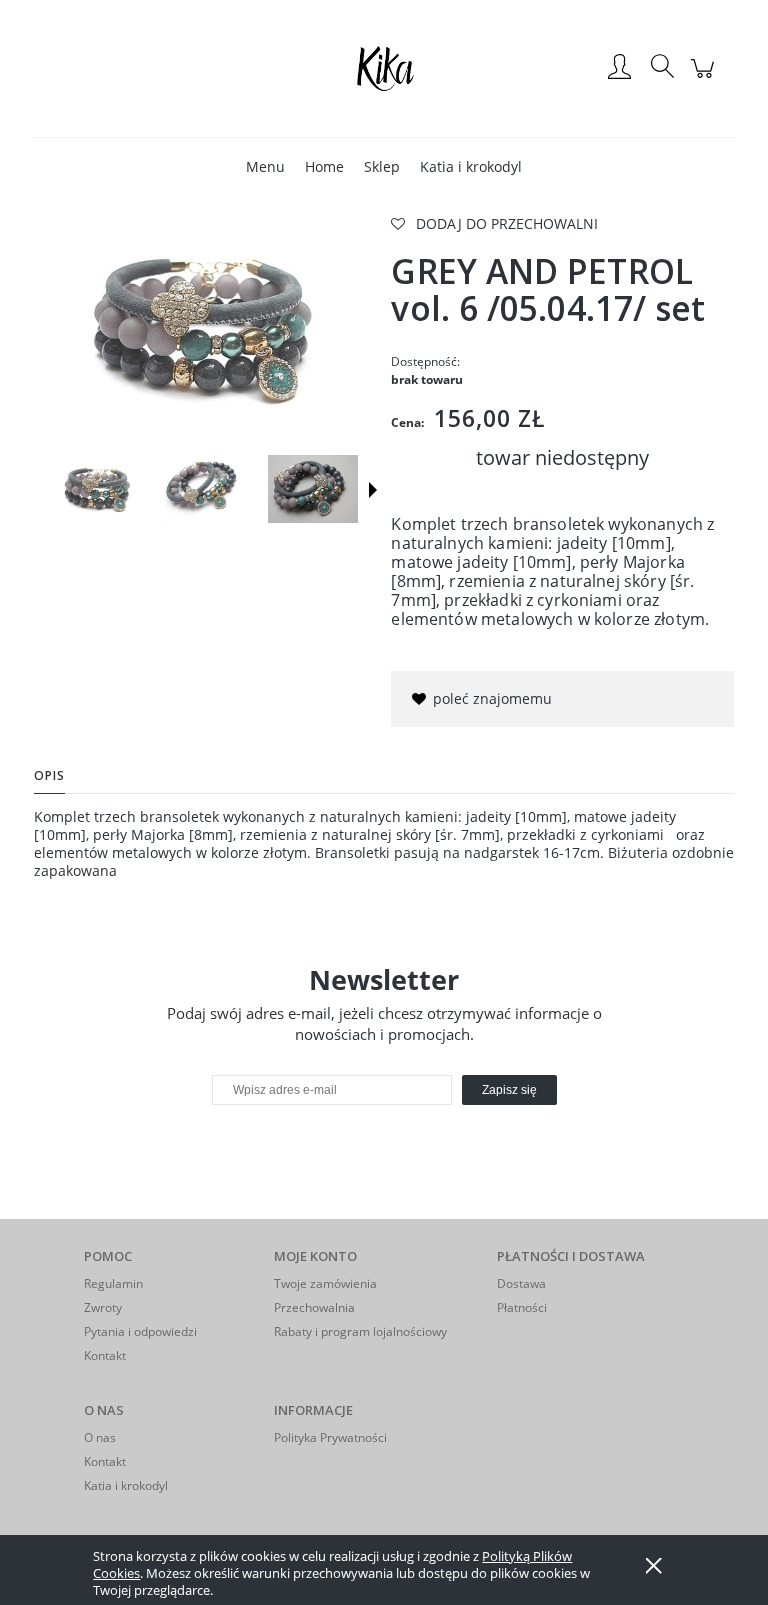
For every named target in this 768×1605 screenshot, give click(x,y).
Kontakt (105, 1355)
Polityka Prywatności (330, 1437)
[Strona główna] (384, 68)
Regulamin (113, 1283)
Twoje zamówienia (325, 1283)
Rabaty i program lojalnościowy (360, 1331)
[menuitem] (265, 166)
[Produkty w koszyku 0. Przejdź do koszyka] (705, 78)
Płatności (522, 1307)
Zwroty (103, 1307)
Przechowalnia (314, 1307)
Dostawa (521, 1283)
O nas (100, 1437)
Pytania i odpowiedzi (140, 1331)
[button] (373, 490)
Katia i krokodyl (126, 1485)
